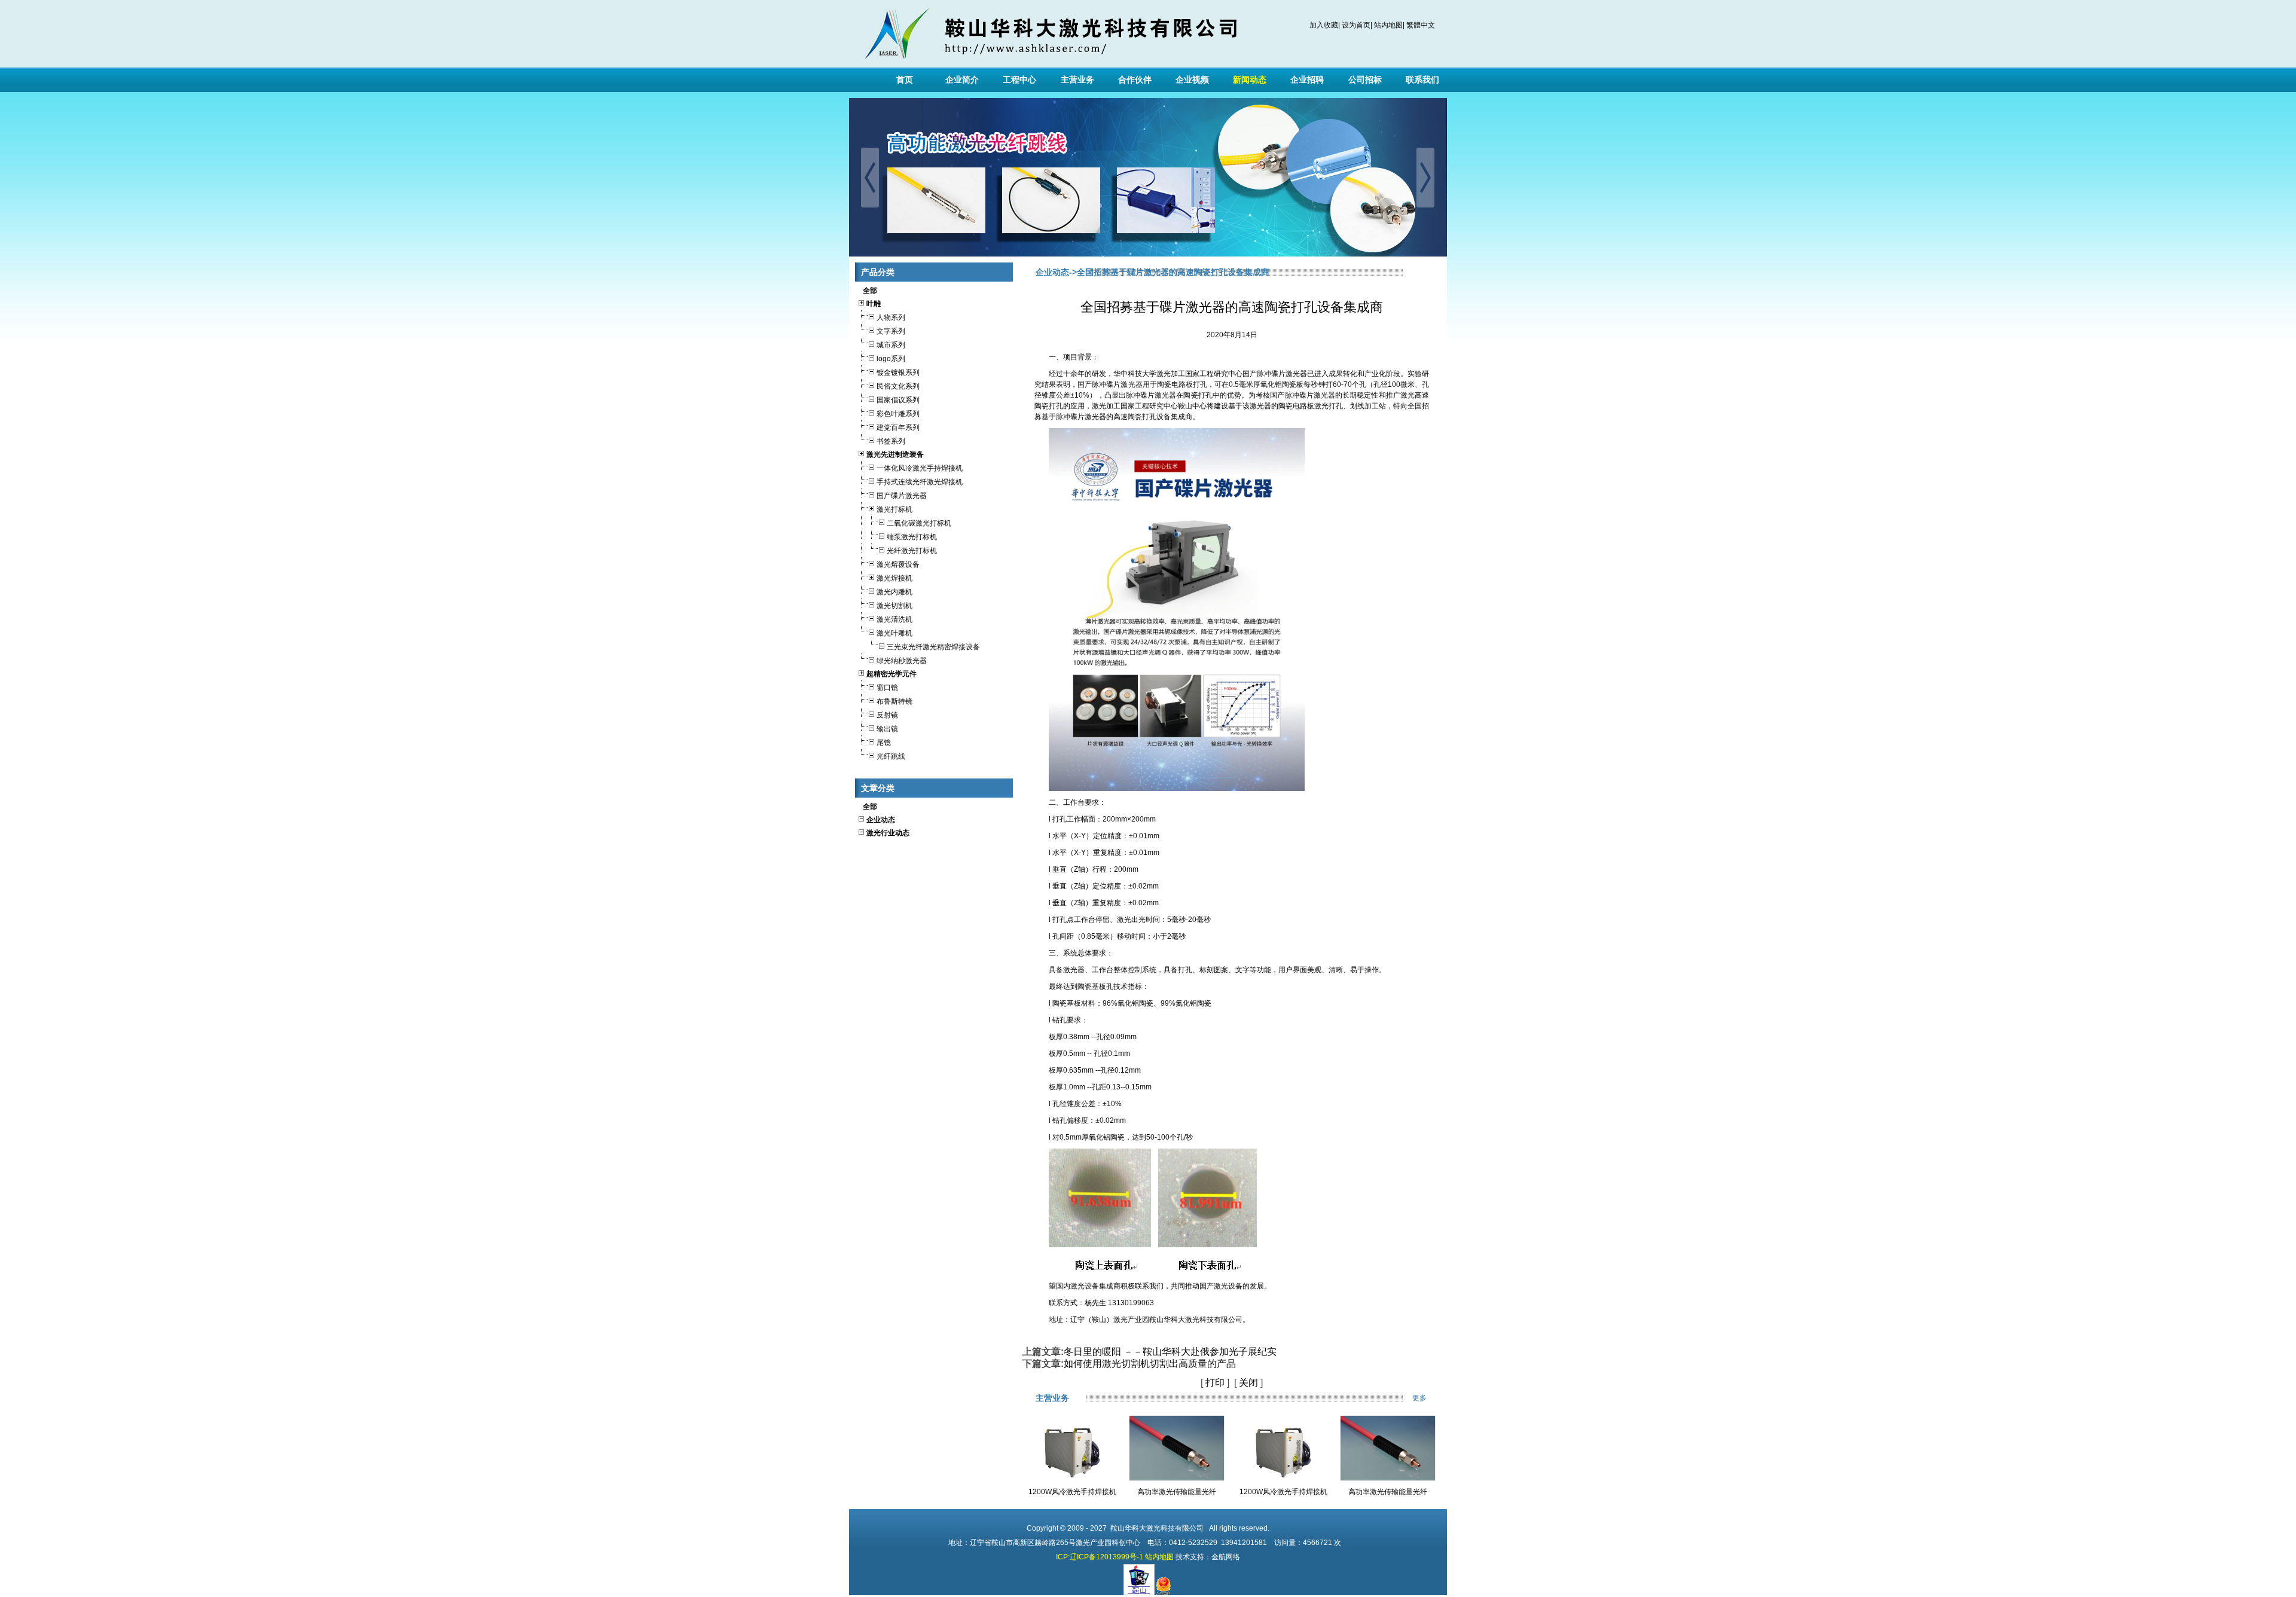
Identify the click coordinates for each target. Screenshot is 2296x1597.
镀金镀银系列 (898, 372)
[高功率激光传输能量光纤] (1177, 1479)
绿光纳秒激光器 (902, 661)
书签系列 (891, 441)
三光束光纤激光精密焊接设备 (933, 647)
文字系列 (891, 331)
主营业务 (1077, 80)
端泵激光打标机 (912, 537)
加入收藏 (1324, 25)
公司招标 (1365, 80)
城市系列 (891, 345)
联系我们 (1422, 80)
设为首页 (1356, 25)
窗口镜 (887, 688)
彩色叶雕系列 (898, 414)
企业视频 (1192, 80)
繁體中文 (1421, 25)
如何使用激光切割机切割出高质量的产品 (1150, 1364)
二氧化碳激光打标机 (919, 523)
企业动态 (1052, 272)
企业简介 (962, 80)
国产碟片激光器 (902, 496)
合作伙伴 (1135, 80)
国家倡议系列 (898, 400)
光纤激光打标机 (912, 551)
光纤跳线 (891, 756)
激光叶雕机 (894, 633)
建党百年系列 (898, 428)
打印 (1215, 1383)
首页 (905, 80)
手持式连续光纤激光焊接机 (920, 482)
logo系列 (891, 359)
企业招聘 (1307, 80)
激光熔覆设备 (898, 564)
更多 (1427, 1398)
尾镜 (884, 743)
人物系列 (891, 317)
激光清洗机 (894, 619)
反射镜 (887, 715)
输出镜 (887, 729)
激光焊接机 (894, 578)
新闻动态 (1250, 80)
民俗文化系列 (898, 386)
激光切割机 (894, 606)
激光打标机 (894, 509)
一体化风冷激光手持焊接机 (920, 468)
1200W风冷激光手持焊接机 (1072, 1492)
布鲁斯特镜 (894, 701)
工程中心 (1019, 80)
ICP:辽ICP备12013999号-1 (1100, 1557)
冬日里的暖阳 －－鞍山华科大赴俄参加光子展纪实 (1170, 1352)
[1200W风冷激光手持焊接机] (1072, 1485)
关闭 (1248, 1383)
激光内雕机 (894, 592)
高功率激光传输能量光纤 (1177, 1492)
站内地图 (1388, 25)
